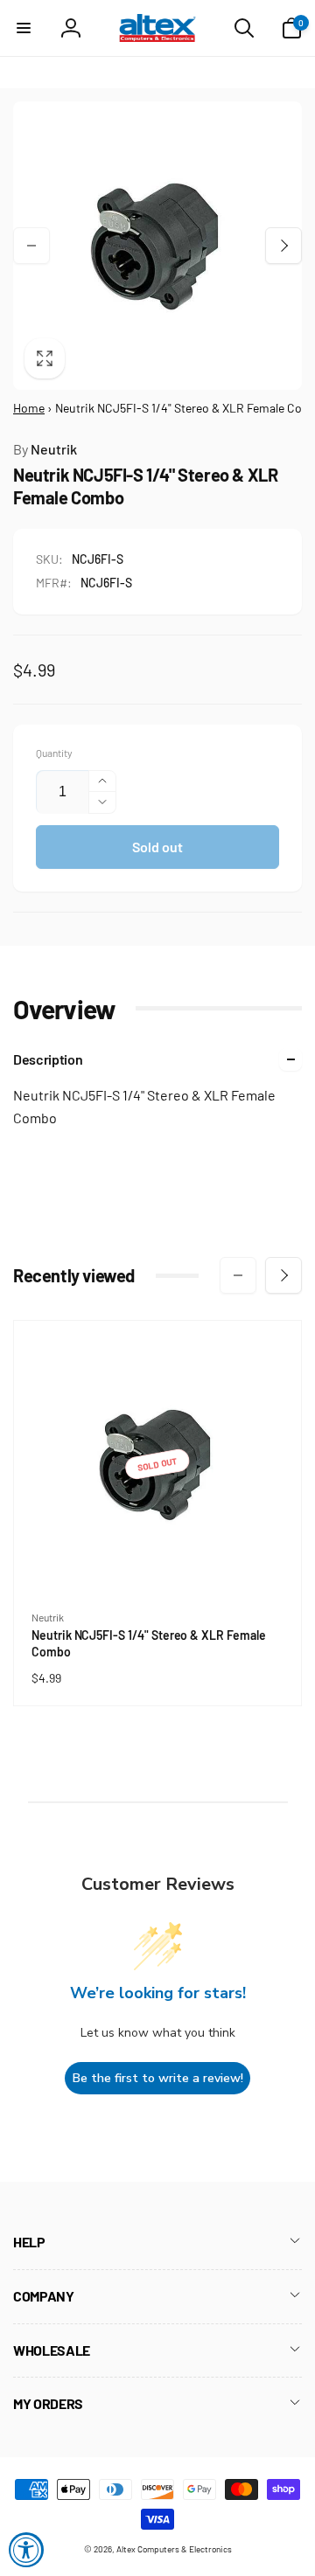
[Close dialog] (293, 1236)
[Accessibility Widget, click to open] (26, 2550)
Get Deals (108, 1350)
